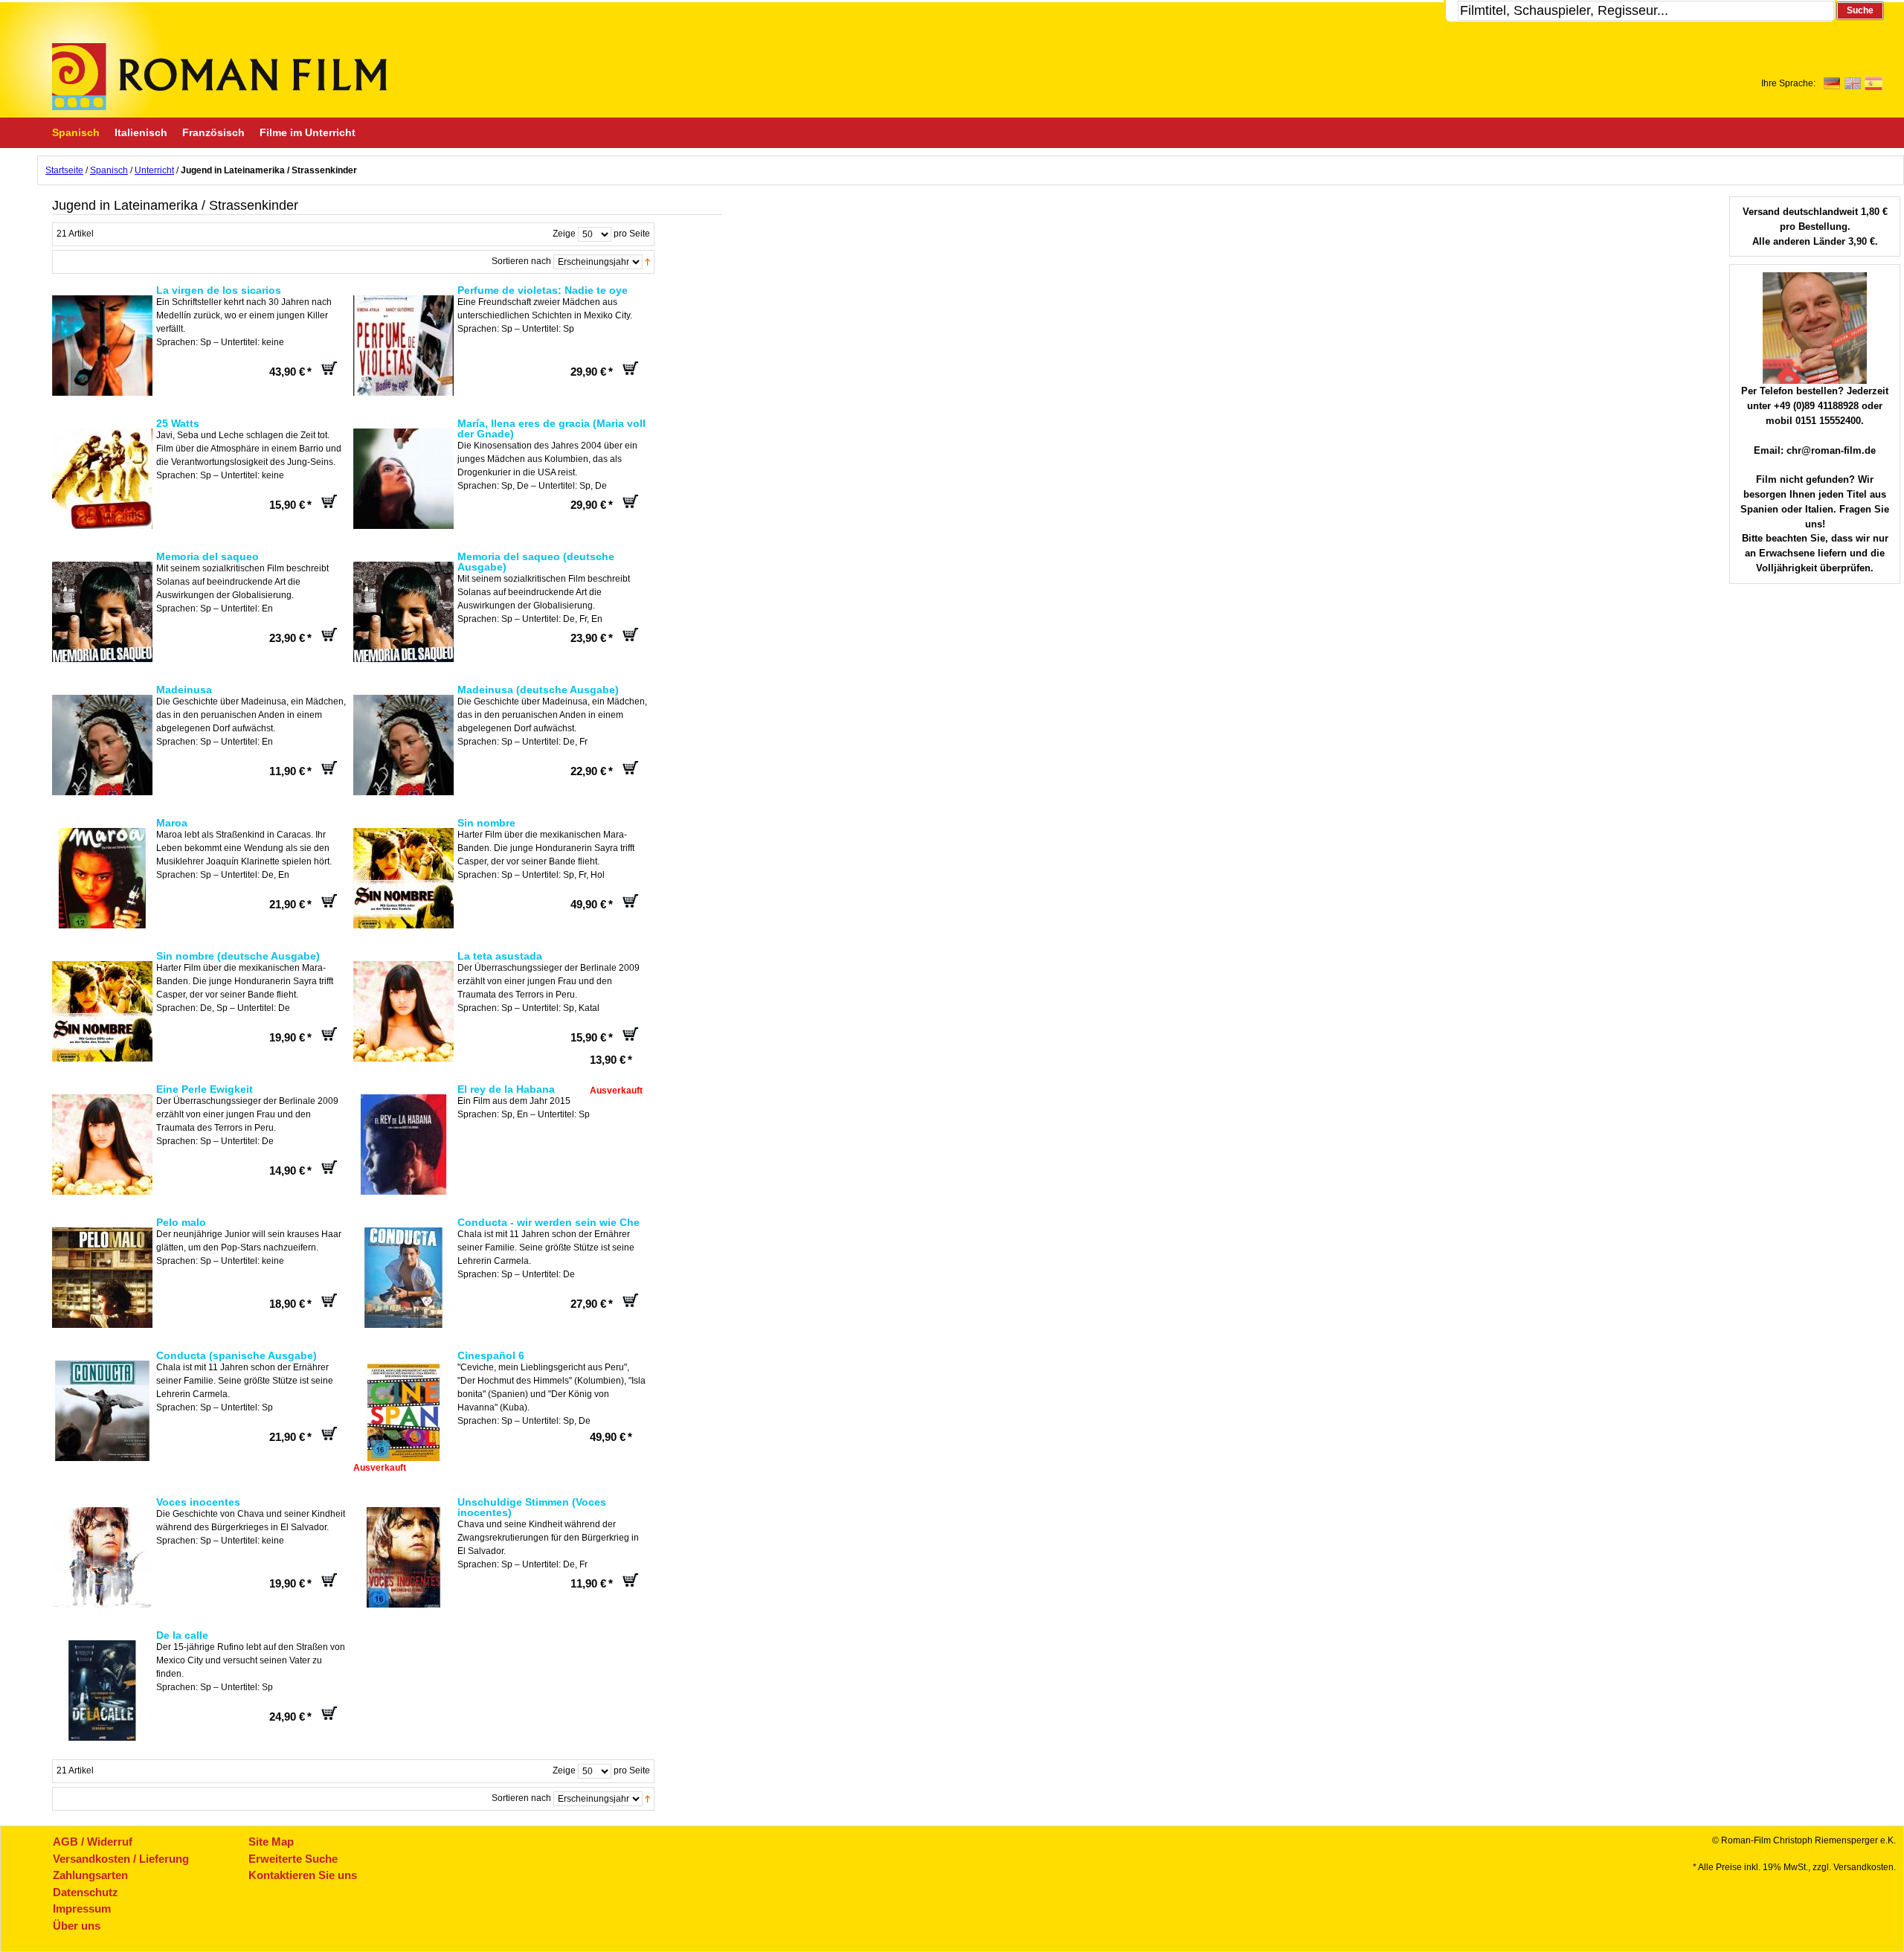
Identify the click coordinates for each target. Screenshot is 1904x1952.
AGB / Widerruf (93, 1842)
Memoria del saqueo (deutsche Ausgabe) (536, 562)
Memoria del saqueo (208, 556)
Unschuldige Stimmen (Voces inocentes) (532, 1507)
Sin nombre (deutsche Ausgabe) (238, 956)
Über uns (77, 1926)
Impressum (82, 1908)
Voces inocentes (198, 1502)
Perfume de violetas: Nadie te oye (543, 290)
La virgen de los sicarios (219, 290)
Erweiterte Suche (293, 1859)
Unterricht (154, 170)
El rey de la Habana (506, 1089)
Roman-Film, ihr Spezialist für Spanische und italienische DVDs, (219, 77)
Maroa (172, 823)
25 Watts (178, 423)
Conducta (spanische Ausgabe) (237, 1355)
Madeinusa (184, 690)
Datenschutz (86, 1892)
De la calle (182, 1635)
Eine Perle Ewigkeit (205, 1089)
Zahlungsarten (90, 1875)
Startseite (64, 170)
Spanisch (109, 170)
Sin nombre (486, 823)
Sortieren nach (521, 261)
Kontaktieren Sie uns (303, 1875)
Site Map (271, 1842)
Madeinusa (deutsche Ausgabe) (538, 690)
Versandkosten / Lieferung (121, 1859)
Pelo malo (181, 1222)
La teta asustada (500, 956)
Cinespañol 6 (491, 1355)
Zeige (564, 234)
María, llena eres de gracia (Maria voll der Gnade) (551, 428)
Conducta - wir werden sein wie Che (549, 1222)
